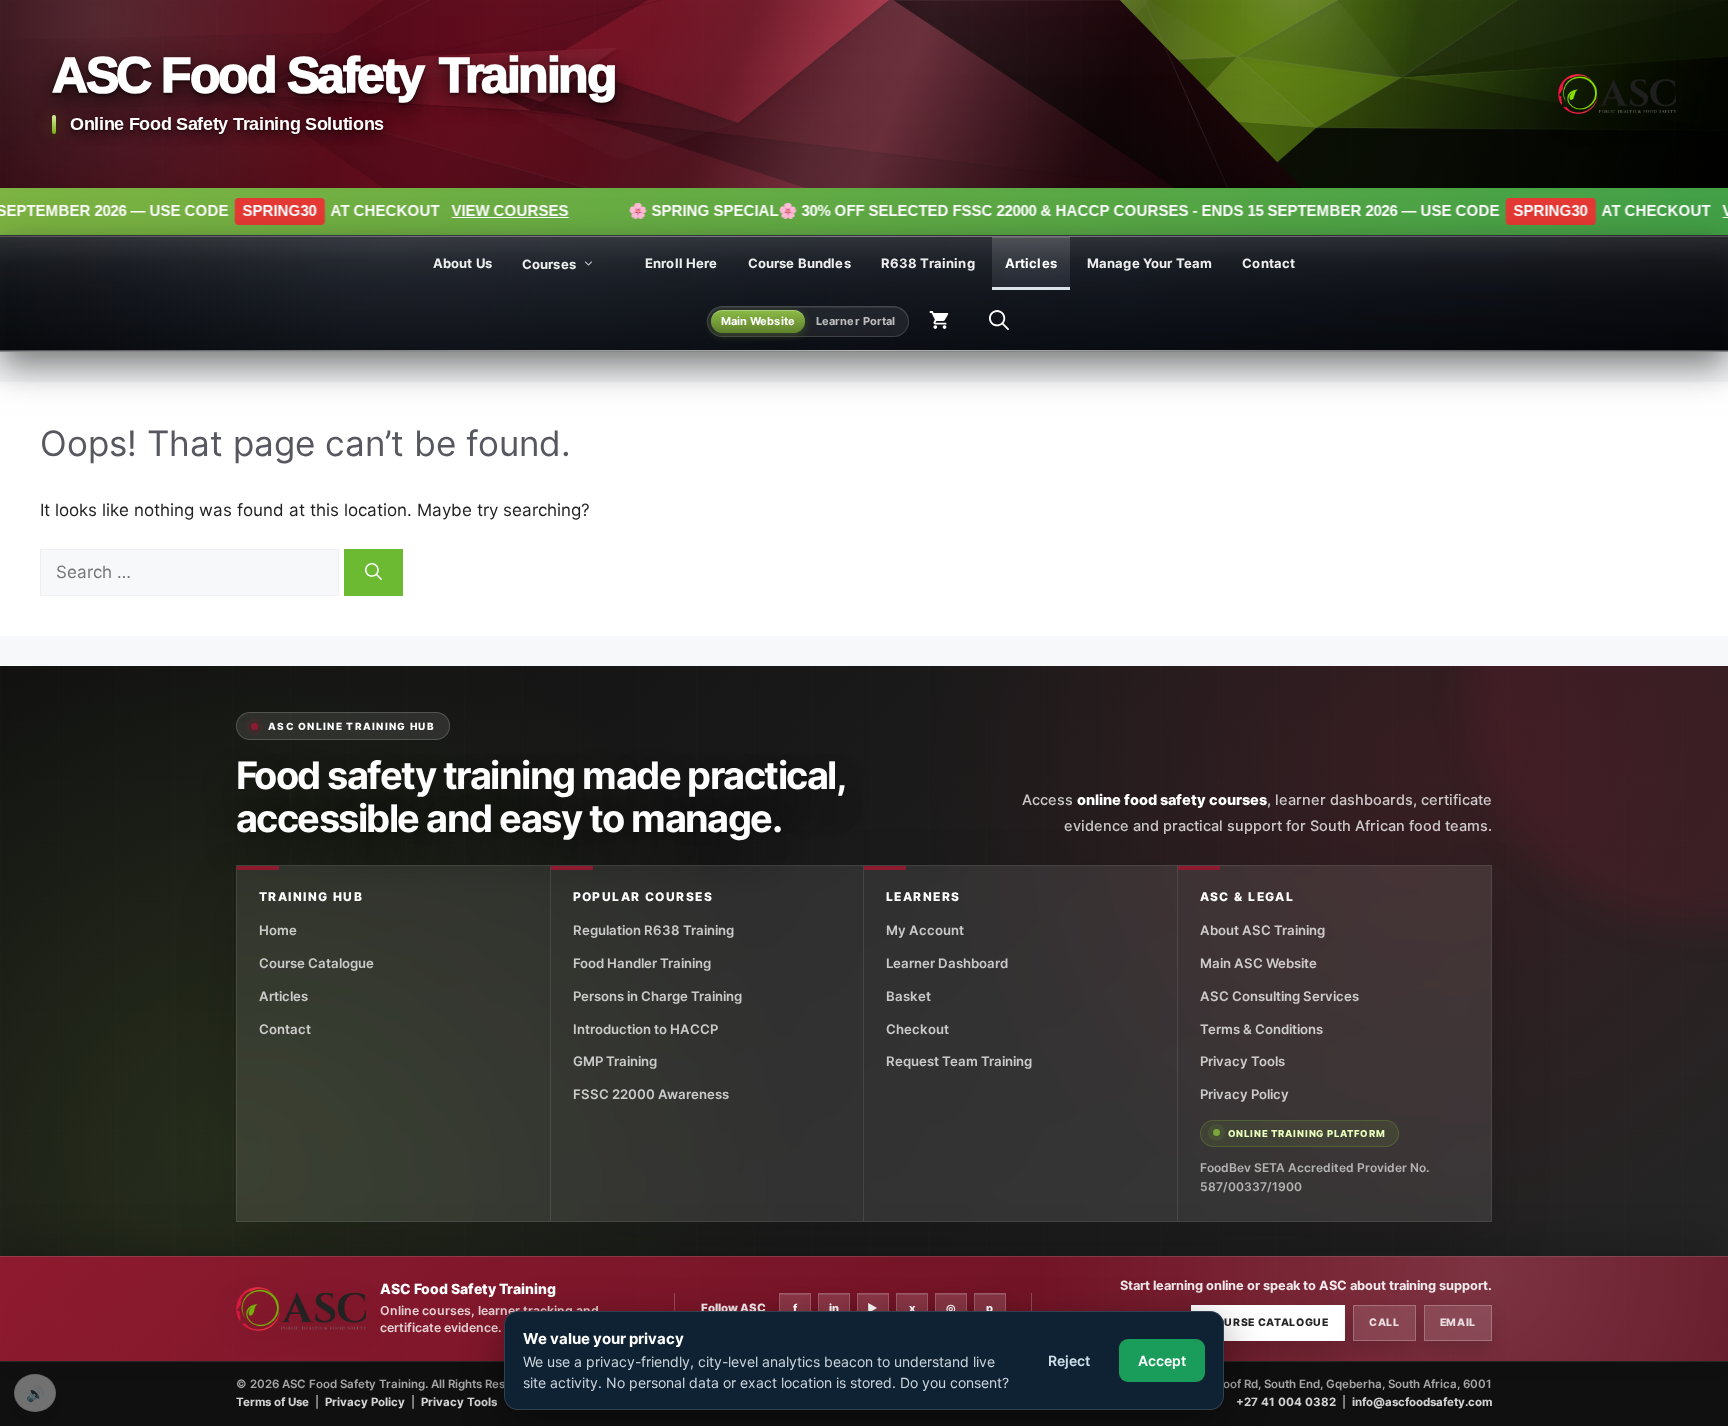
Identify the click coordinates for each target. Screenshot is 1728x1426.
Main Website (758, 320)
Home (278, 930)
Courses (549, 264)
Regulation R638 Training (653, 930)
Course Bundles (799, 263)
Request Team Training (959, 1061)
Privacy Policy (1244, 1094)
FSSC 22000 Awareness (651, 1094)
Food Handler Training (642, 963)
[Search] (373, 573)
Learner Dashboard (947, 963)
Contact (1268, 263)
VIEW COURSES (398, 210)
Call (1384, 1322)
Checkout (917, 1029)
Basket (908, 996)
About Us (462, 263)
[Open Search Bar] (999, 321)
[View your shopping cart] (939, 321)
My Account (925, 930)
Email (1458, 1322)
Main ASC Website (1258, 963)
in (834, 1308)
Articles (1031, 263)
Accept (1162, 1360)
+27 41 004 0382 (1286, 1402)
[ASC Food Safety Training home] (301, 1309)
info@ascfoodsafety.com (1422, 1402)
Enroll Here (681, 263)
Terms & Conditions (1261, 1029)
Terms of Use (272, 1402)
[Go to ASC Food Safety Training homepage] (1617, 94)
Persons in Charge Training (657, 996)
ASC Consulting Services (1279, 996)
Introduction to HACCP (645, 1029)
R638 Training (928, 263)
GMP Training (615, 1061)
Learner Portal (856, 320)
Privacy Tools (1242, 1061)
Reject (1069, 1360)
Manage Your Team (1149, 263)
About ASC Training (1262, 930)
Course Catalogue (316, 963)
